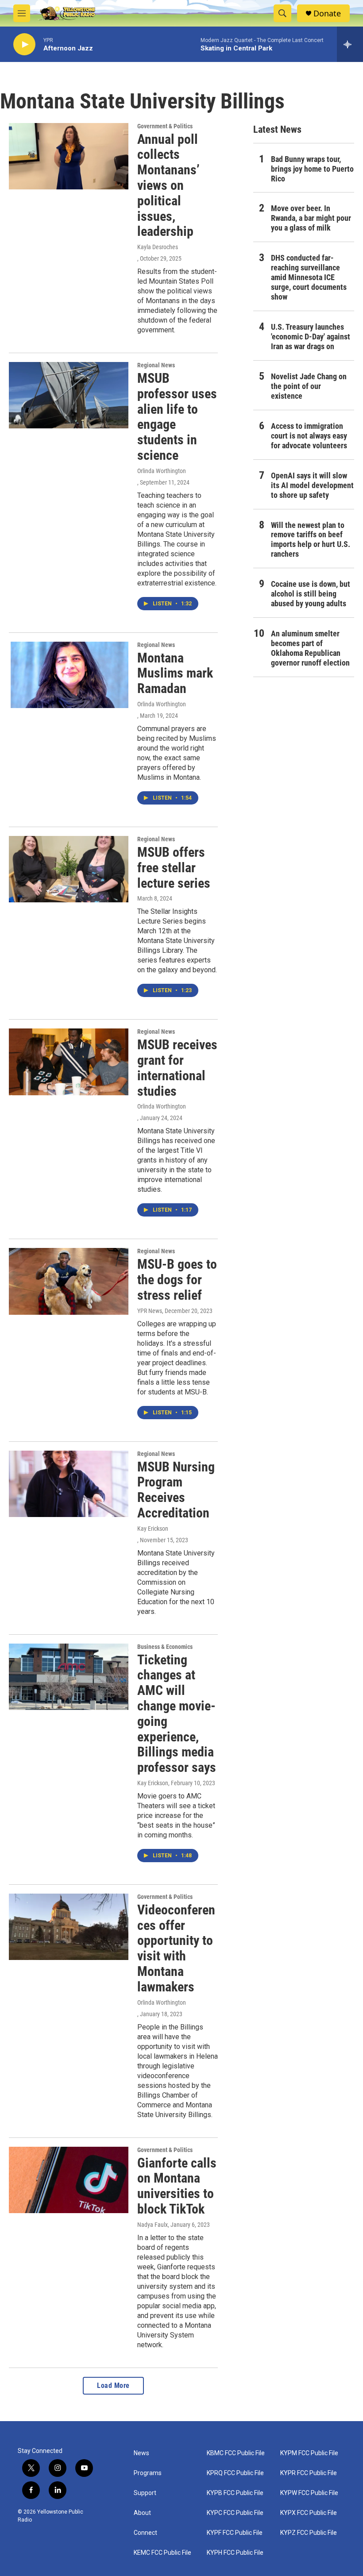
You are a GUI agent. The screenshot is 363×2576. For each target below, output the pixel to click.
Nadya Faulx (153, 2225)
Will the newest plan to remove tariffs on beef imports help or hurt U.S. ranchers (311, 540)
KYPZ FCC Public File (309, 2533)
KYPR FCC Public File (309, 2473)
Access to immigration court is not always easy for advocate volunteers (309, 436)
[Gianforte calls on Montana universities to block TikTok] (69, 2180)
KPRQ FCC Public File (235, 2473)
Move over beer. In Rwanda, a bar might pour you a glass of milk (311, 218)
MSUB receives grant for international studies (177, 1068)
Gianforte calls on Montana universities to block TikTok (177, 2186)
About (142, 2513)
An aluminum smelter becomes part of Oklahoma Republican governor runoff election (310, 648)
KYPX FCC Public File (309, 2513)
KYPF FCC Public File (235, 2533)
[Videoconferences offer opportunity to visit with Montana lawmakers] (69, 1927)
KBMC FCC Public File (236, 2453)
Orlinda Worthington (162, 471)
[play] (24, 44)
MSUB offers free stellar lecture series (174, 868)
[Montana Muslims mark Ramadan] (69, 675)
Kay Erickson (153, 1529)
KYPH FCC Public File (235, 2553)
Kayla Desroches (158, 247)
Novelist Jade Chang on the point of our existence (309, 386)
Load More (113, 2385)
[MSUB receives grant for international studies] (69, 1062)
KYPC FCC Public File (235, 2513)
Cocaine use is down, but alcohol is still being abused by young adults (311, 594)
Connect (145, 2533)
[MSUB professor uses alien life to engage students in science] (69, 395)
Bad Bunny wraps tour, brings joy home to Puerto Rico (312, 169)
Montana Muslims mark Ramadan (175, 673)
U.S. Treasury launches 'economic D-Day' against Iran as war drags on (311, 337)
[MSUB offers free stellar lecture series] (69, 869)
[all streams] (350, 44)
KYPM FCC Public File (309, 2453)
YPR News (150, 1311)
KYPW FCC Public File (309, 2493)
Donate (327, 13)
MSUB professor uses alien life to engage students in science (177, 417)
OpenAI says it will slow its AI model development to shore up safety (312, 485)
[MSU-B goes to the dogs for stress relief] (69, 1281)
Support (145, 2493)
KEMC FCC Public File (162, 2553)
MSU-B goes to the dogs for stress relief (177, 1280)
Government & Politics (165, 126)
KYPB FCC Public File (235, 2493)
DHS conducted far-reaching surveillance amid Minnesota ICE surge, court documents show (309, 277)
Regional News (156, 365)
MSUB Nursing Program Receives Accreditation (176, 1490)
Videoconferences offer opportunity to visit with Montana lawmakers (176, 1948)
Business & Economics (165, 1647)
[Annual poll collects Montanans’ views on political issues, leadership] (69, 156)
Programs (148, 2473)
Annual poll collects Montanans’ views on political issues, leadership (168, 185)
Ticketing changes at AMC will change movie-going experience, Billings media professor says (177, 1714)
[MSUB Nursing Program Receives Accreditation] (69, 1484)
